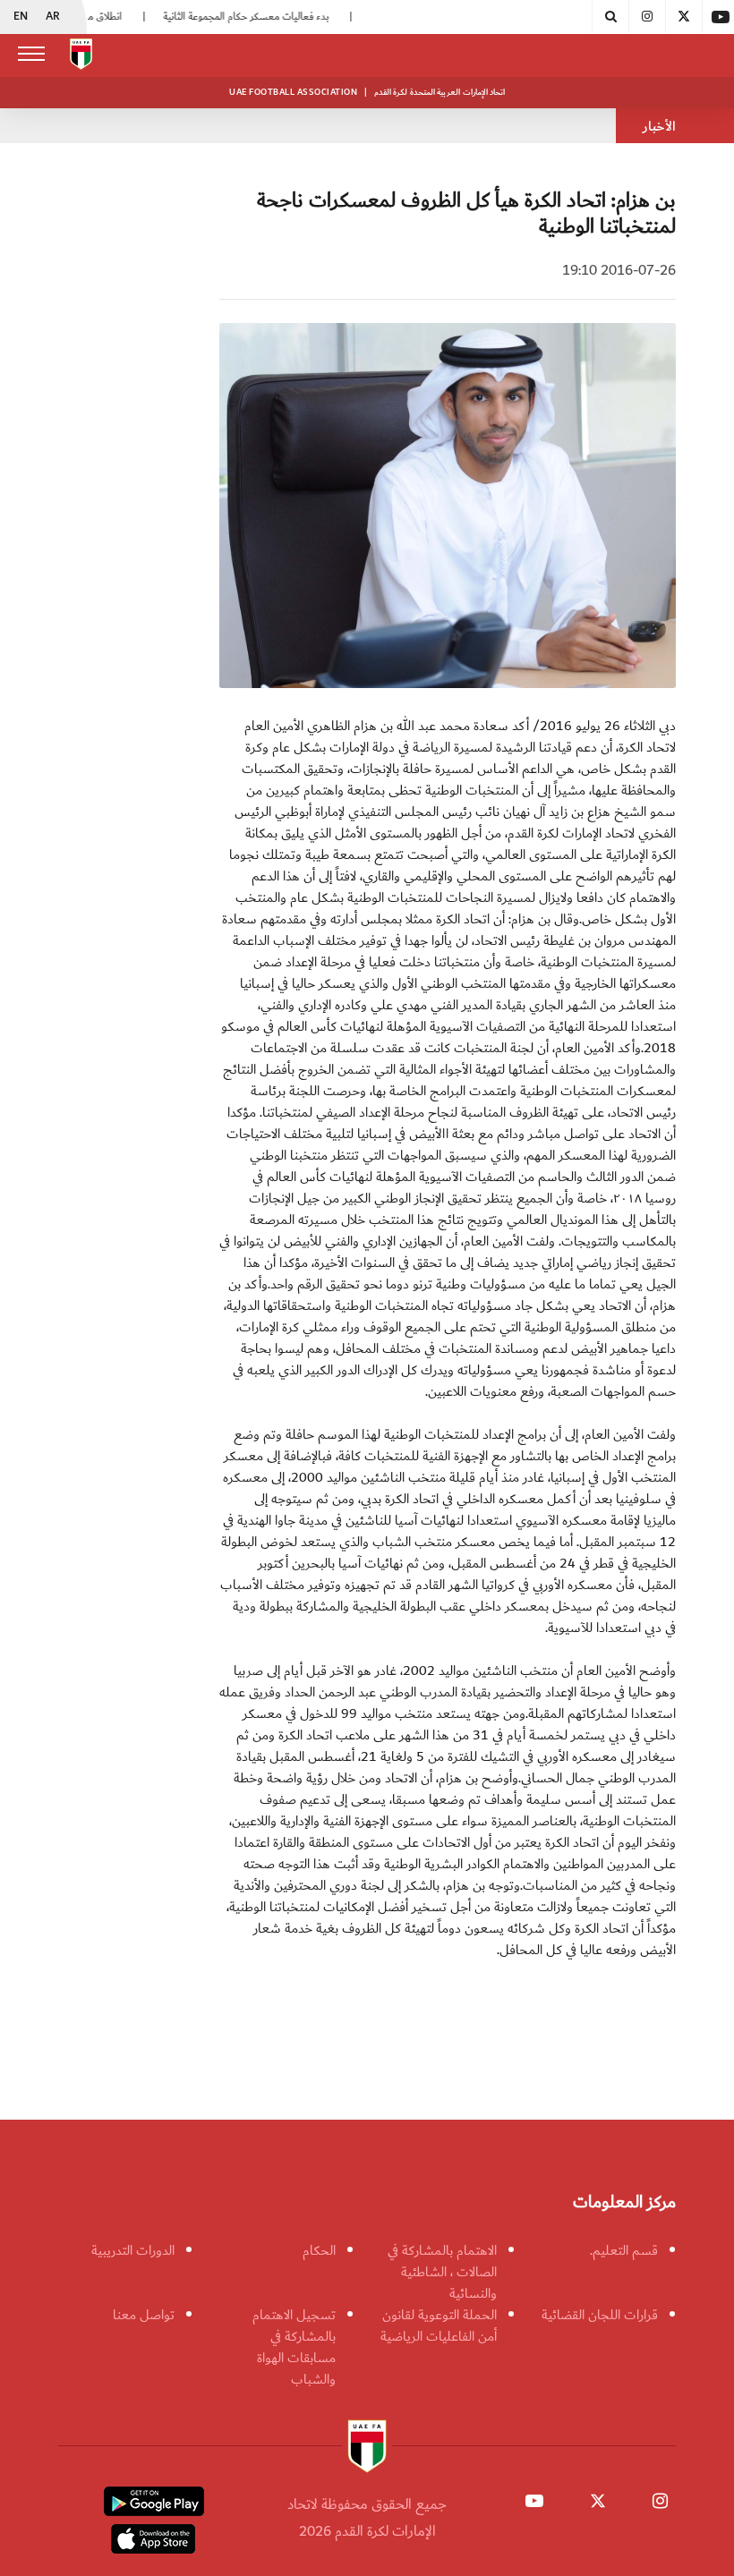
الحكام (319, 2250)
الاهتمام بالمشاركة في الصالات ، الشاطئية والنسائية (442, 2272)
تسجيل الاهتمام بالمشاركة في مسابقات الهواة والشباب (294, 2347)
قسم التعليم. (624, 2250)
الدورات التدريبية (133, 2250)
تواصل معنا (144, 2315)
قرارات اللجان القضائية (600, 2315)
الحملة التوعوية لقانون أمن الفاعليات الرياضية (439, 2325)
